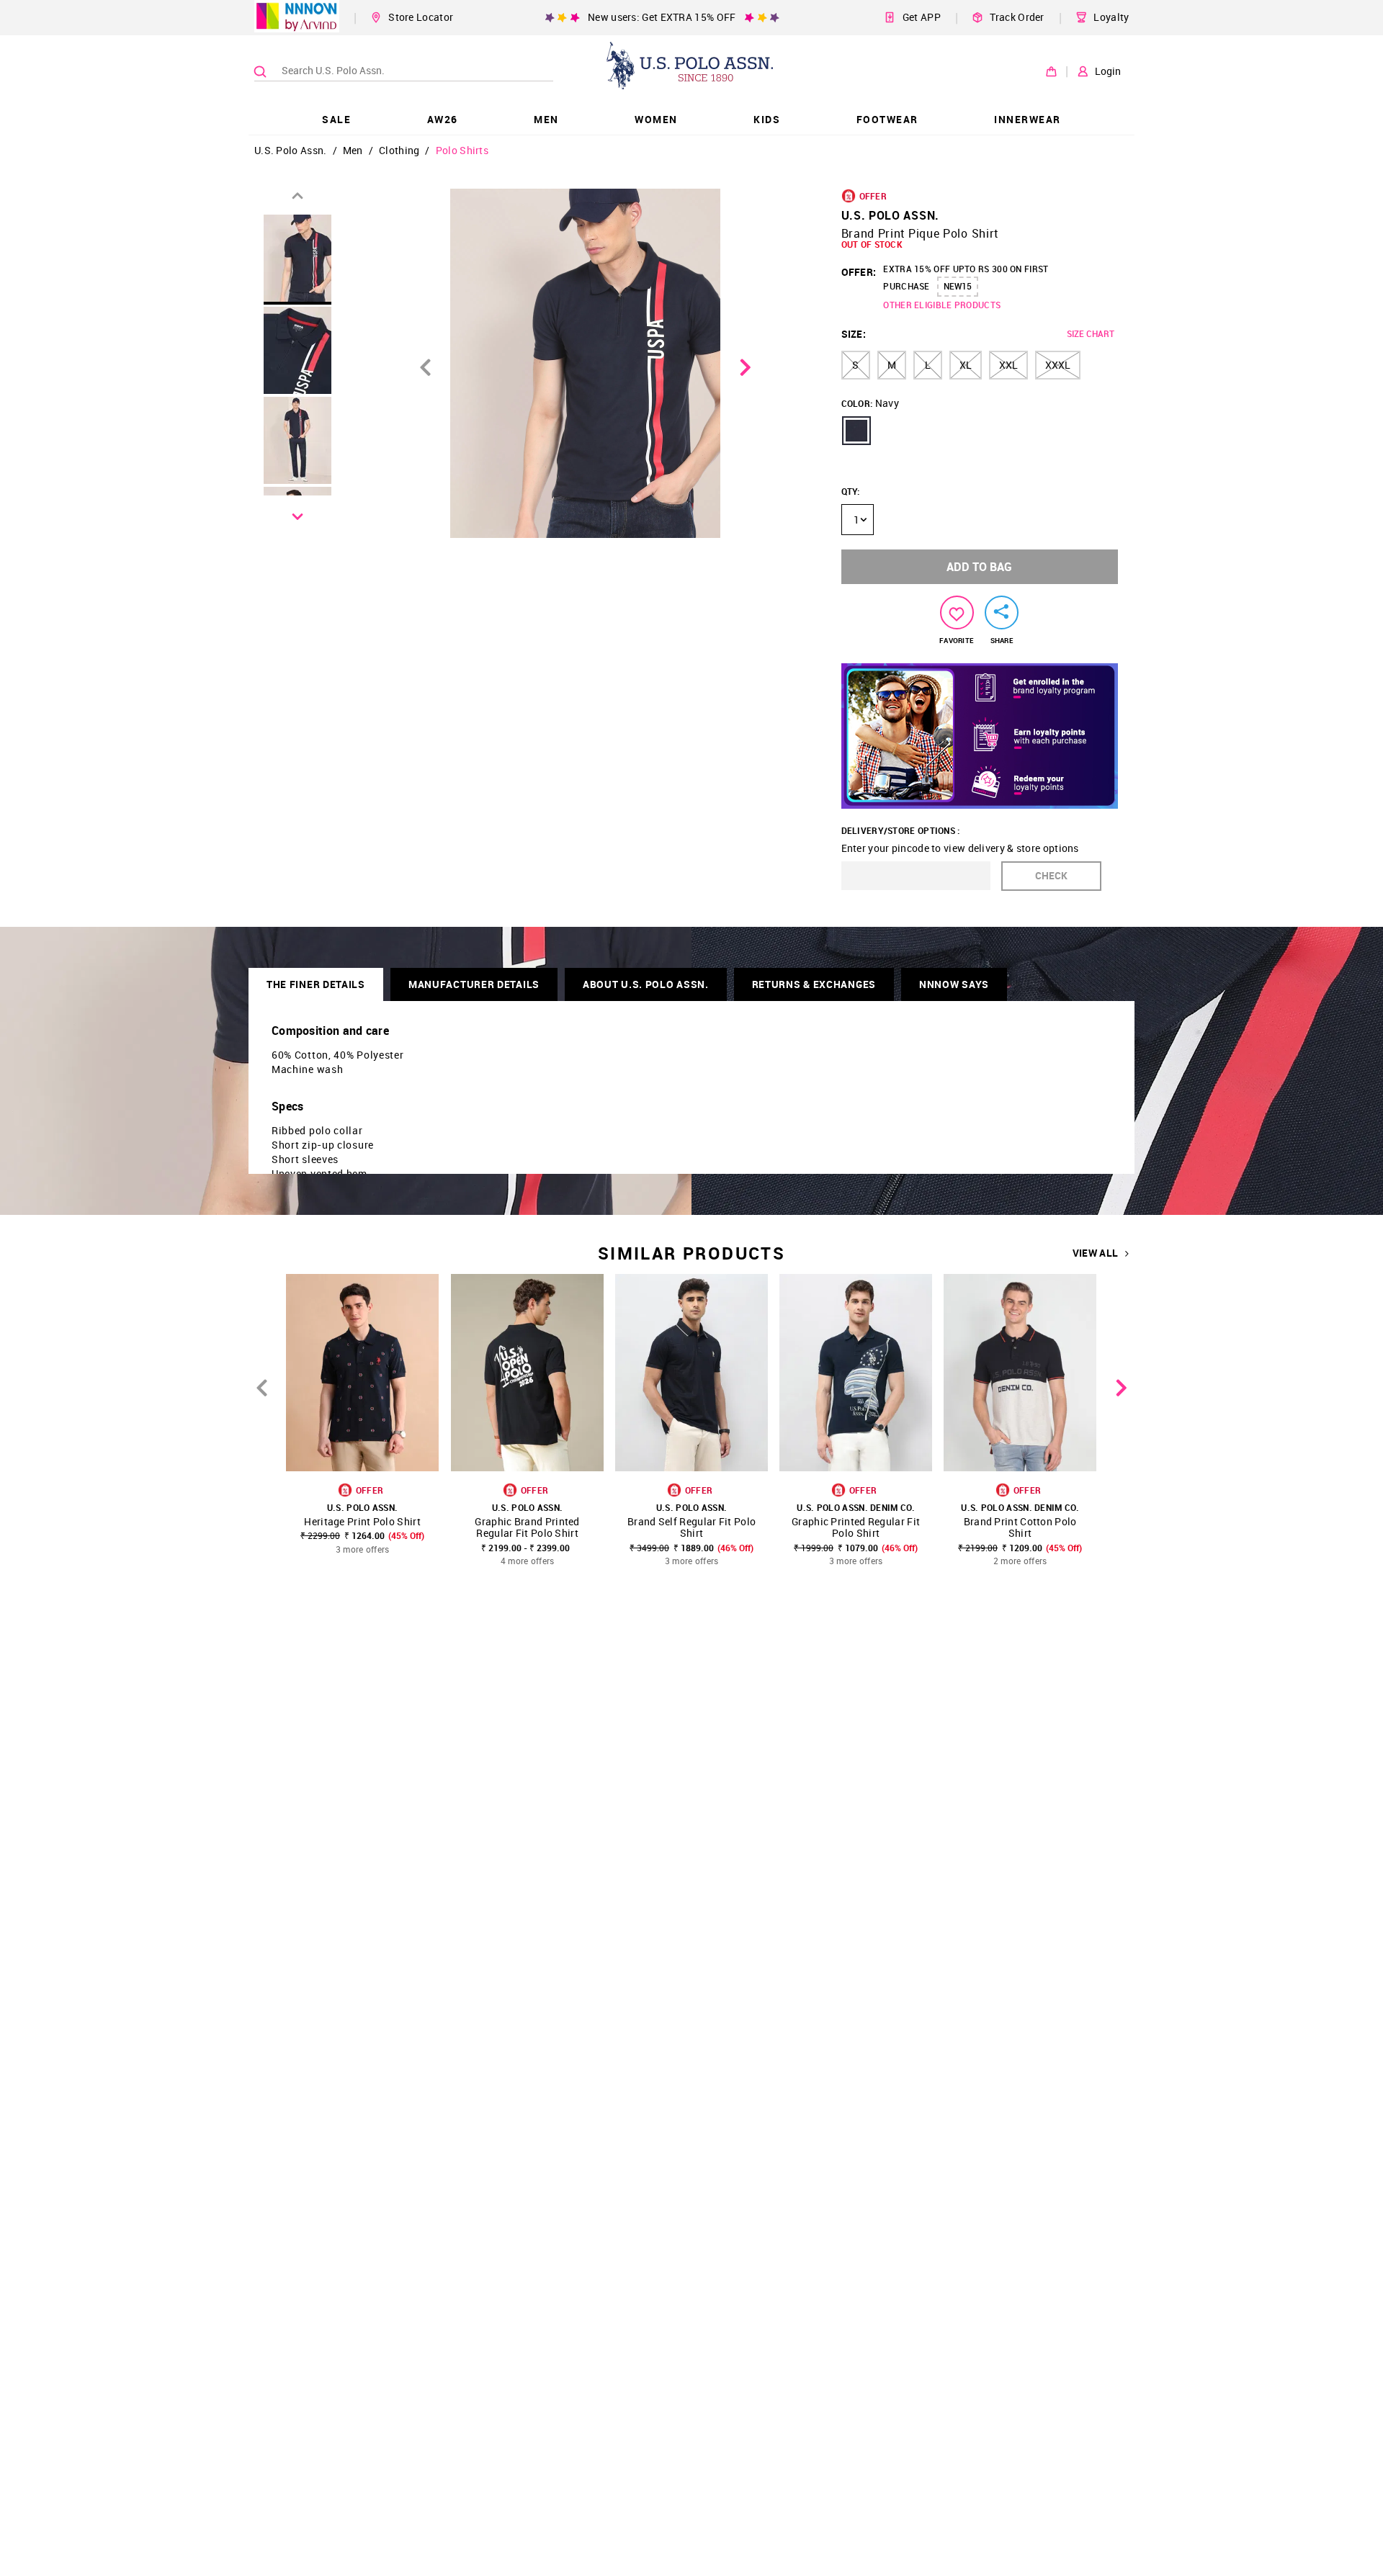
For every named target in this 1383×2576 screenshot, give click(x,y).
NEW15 (958, 286)
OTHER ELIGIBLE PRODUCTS (942, 305)
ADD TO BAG (979, 567)
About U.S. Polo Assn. (646, 984)
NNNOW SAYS (954, 984)
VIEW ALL (1095, 1253)
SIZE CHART (1091, 333)
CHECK (1051, 875)
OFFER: (859, 272)
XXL (1008, 365)
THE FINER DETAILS (316, 984)
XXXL (1058, 365)
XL (966, 365)
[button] (856, 431)
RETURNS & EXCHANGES (814, 984)
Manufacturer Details (474, 984)
